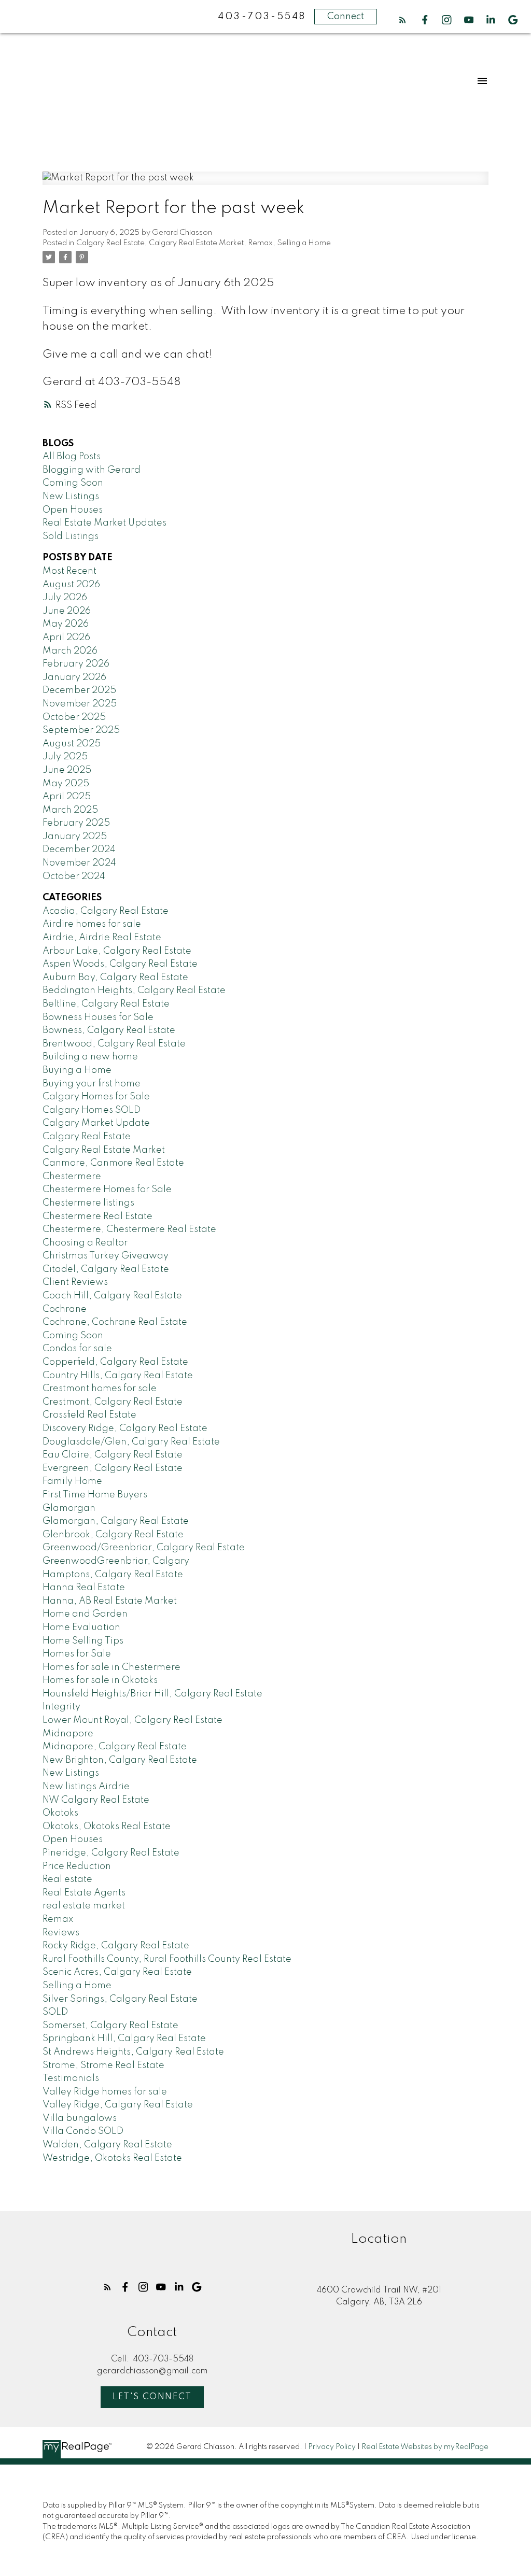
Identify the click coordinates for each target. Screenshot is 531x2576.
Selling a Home (304, 243)
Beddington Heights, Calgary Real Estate (134, 990)
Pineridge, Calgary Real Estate (111, 1853)
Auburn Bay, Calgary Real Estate (115, 978)
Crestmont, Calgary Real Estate (113, 1402)
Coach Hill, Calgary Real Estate (112, 1296)
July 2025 (65, 757)
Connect (346, 17)
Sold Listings (71, 536)
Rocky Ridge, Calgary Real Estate (116, 1946)
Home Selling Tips (83, 1641)
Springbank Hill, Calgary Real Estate (124, 2039)
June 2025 (67, 770)
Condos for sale (77, 1349)
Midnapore (68, 1734)
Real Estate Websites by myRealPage (425, 2447)
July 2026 (65, 598)
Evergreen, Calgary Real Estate (113, 1468)
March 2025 (70, 810)
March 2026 (70, 651)
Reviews (61, 1933)
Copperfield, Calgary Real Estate (115, 1362)
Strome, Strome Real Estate (103, 2065)
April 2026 (66, 638)
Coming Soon (73, 483)
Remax (260, 243)
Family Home (72, 1481)
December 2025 (79, 690)
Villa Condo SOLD (83, 2131)
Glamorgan (69, 1508)
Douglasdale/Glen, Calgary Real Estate (131, 1442)
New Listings (71, 497)
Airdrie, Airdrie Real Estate (102, 938)
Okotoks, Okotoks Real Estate (107, 1827)
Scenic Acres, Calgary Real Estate (117, 1972)
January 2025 (75, 837)
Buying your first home (92, 1084)
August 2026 (71, 585)
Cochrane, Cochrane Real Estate (115, 1322)
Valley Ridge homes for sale (105, 2092)
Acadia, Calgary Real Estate (106, 911)
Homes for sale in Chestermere (111, 1667)
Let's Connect (152, 2397)
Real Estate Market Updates (104, 523)
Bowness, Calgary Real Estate (109, 1030)
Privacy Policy (332, 2447)
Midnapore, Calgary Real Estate (115, 1747)
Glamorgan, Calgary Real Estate (116, 1521)
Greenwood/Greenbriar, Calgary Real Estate (144, 1548)
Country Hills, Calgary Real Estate (118, 1376)
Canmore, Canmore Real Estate (113, 1163)
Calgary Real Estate (110, 243)
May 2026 (66, 624)
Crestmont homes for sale (100, 1389)
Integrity (61, 1707)
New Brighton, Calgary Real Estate (120, 1760)
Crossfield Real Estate (89, 1415)
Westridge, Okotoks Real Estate (112, 2158)
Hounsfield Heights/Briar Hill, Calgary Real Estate (152, 1694)
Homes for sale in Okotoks (100, 1680)
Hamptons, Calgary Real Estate (113, 1575)
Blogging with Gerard (92, 470)
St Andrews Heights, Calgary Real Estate (133, 2052)
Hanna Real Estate (84, 1588)
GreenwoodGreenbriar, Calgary (116, 1561)
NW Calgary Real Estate (96, 1800)
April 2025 (67, 797)
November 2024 (79, 863)
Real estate (67, 1879)
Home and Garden (85, 1614)
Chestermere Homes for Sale (107, 1190)
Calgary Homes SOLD (92, 1110)
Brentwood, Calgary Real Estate (114, 1044)
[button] (403, 20)
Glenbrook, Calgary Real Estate (113, 1535)
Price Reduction (77, 1866)
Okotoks (60, 1813)
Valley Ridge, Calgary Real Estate (118, 2105)
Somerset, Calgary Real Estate (110, 2026)
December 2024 (79, 850)
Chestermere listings (88, 1203)
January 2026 (74, 677)
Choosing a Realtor (85, 1243)
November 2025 (80, 704)
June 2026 (67, 611)
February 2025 (76, 823)
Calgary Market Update (96, 1123)
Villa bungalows (80, 2118)
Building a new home (90, 1057)
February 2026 (76, 664)
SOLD (55, 2012)
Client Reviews (75, 1282)
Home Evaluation (81, 1627)
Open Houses (73, 510)
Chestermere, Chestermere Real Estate (129, 1229)
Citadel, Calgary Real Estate (106, 1269)
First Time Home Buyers (95, 1495)
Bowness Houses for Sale (98, 1017)
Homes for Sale (77, 1654)
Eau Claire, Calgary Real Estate (113, 1455)
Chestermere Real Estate (97, 1216)
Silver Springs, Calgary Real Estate (120, 1999)
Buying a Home (77, 1070)
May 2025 (66, 784)
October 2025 (74, 717)
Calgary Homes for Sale (96, 1097)
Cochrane (65, 1309)
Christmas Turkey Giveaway (106, 1256)
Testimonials (71, 2078)
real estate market (84, 1906)
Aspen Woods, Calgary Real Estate (120, 964)
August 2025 (72, 744)
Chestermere (72, 1177)
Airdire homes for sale (92, 924)
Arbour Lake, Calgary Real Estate (117, 951)
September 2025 (81, 730)
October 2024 (74, 876)
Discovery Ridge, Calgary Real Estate (125, 1428)
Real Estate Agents (84, 1893)
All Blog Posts (72, 457)
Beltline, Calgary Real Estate (106, 1004)
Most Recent (69, 571)
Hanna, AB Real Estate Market (110, 1601)
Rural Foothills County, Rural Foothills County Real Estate (167, 1959)
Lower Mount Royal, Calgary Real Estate (132, 1720)
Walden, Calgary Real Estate (107, 2145)
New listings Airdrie (86, 1787)
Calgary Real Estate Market (196, 243)
